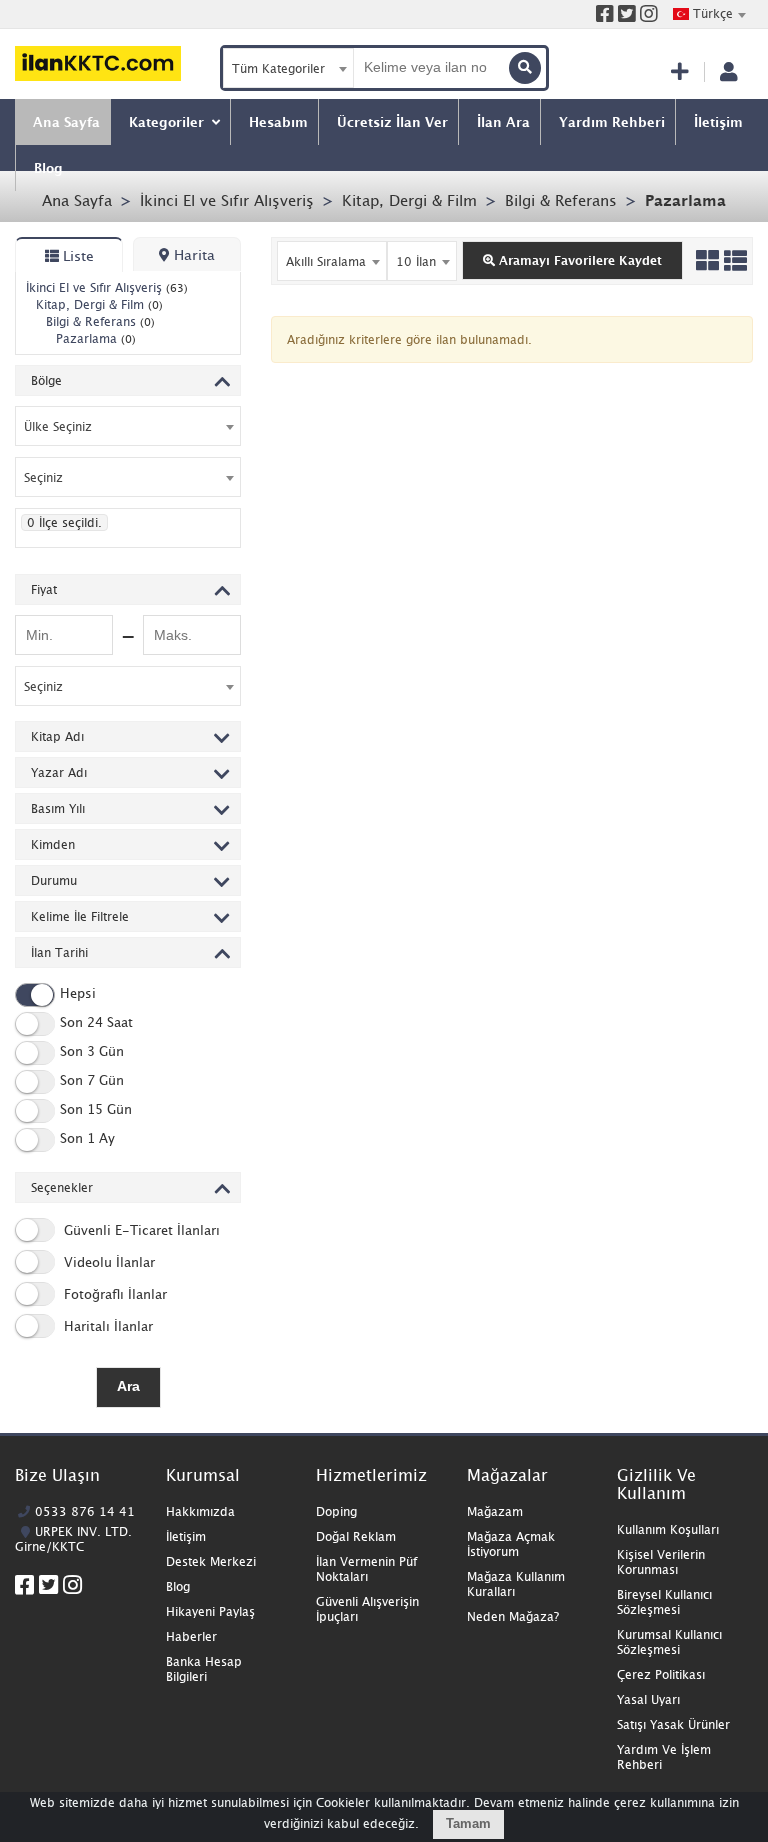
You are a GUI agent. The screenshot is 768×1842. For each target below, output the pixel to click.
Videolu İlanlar (107, 1262)
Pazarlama (685, 200)
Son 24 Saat (96, 1022)
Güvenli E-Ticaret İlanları (140, 1230)
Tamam (468, 1823)
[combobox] (709, 14)
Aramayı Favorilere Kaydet (578, 260)
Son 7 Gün (92, 1080)
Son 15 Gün (96, 1109)
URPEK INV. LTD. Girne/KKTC (73, 1539)
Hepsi (78, 993)
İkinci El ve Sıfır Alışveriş (227, 200)
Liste (76, 255)
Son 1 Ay (87, 1138)
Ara (128, 1386)
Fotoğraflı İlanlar (113, 1294)
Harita (192, 254)
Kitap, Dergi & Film (409, 200)
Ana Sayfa (77, 200)
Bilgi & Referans (561, 200)
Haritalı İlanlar (106, 1326)
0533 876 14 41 (85, 1511)
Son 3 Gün (92, 1051)
